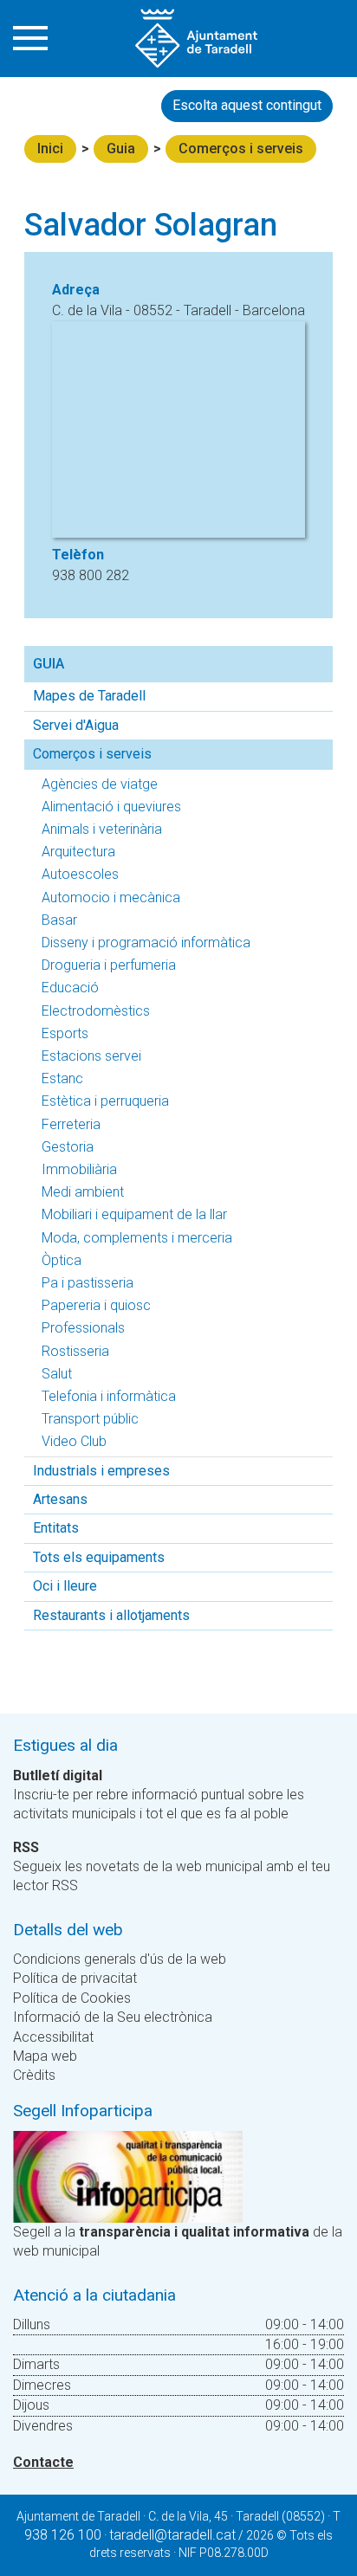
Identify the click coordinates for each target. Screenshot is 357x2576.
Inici (50, 148)
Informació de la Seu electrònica (113, 2017)
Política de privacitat (75, 1978)
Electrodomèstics (96, 1011)
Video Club (74, 1441)
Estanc (62, 1078)
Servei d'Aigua (76, 725)
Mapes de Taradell (89, 696)
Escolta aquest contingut (247, 105)
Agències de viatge (100, 784)
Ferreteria (71, 1124)
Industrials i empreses (101, 1471)
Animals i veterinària (102, 829)
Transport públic (90, 1419)
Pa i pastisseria (88, 1283)
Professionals (83, 1328)
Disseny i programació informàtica (146, 943)
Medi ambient (83, 1192)
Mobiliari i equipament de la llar (134, 1214)
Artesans (60, 1499)
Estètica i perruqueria (105, 1101)
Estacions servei (91, 1056)
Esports (65, 1033)
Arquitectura (78, 852)
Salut (57, 1374)
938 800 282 (91, 575)
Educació (70, 988)
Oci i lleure (65, 1586)
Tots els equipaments (99, 1557)
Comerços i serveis (241, 148)
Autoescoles (80, 874)
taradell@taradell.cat (172, 2535)
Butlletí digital (58, 1775)
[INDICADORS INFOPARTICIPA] (128, 2176)
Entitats (56, 1528)
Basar (59, 920)
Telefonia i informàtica (109, 1396)
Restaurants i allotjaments (111, 1615)
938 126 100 (63, 2535)
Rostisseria (75, 1351)
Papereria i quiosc (96, 1305)
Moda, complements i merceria (137, 1238)
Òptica (62, 1260)
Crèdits (34, 2075)
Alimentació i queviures (111, 807)
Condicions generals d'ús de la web (120, 1959)
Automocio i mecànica (111, 897)
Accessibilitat (53, 2037)
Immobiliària (79, 1169)
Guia (121, 148)
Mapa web (45, 2056)
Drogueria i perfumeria (109, 965)
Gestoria (68, 1147)
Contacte (43, 2462)
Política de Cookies (72, 1998)
